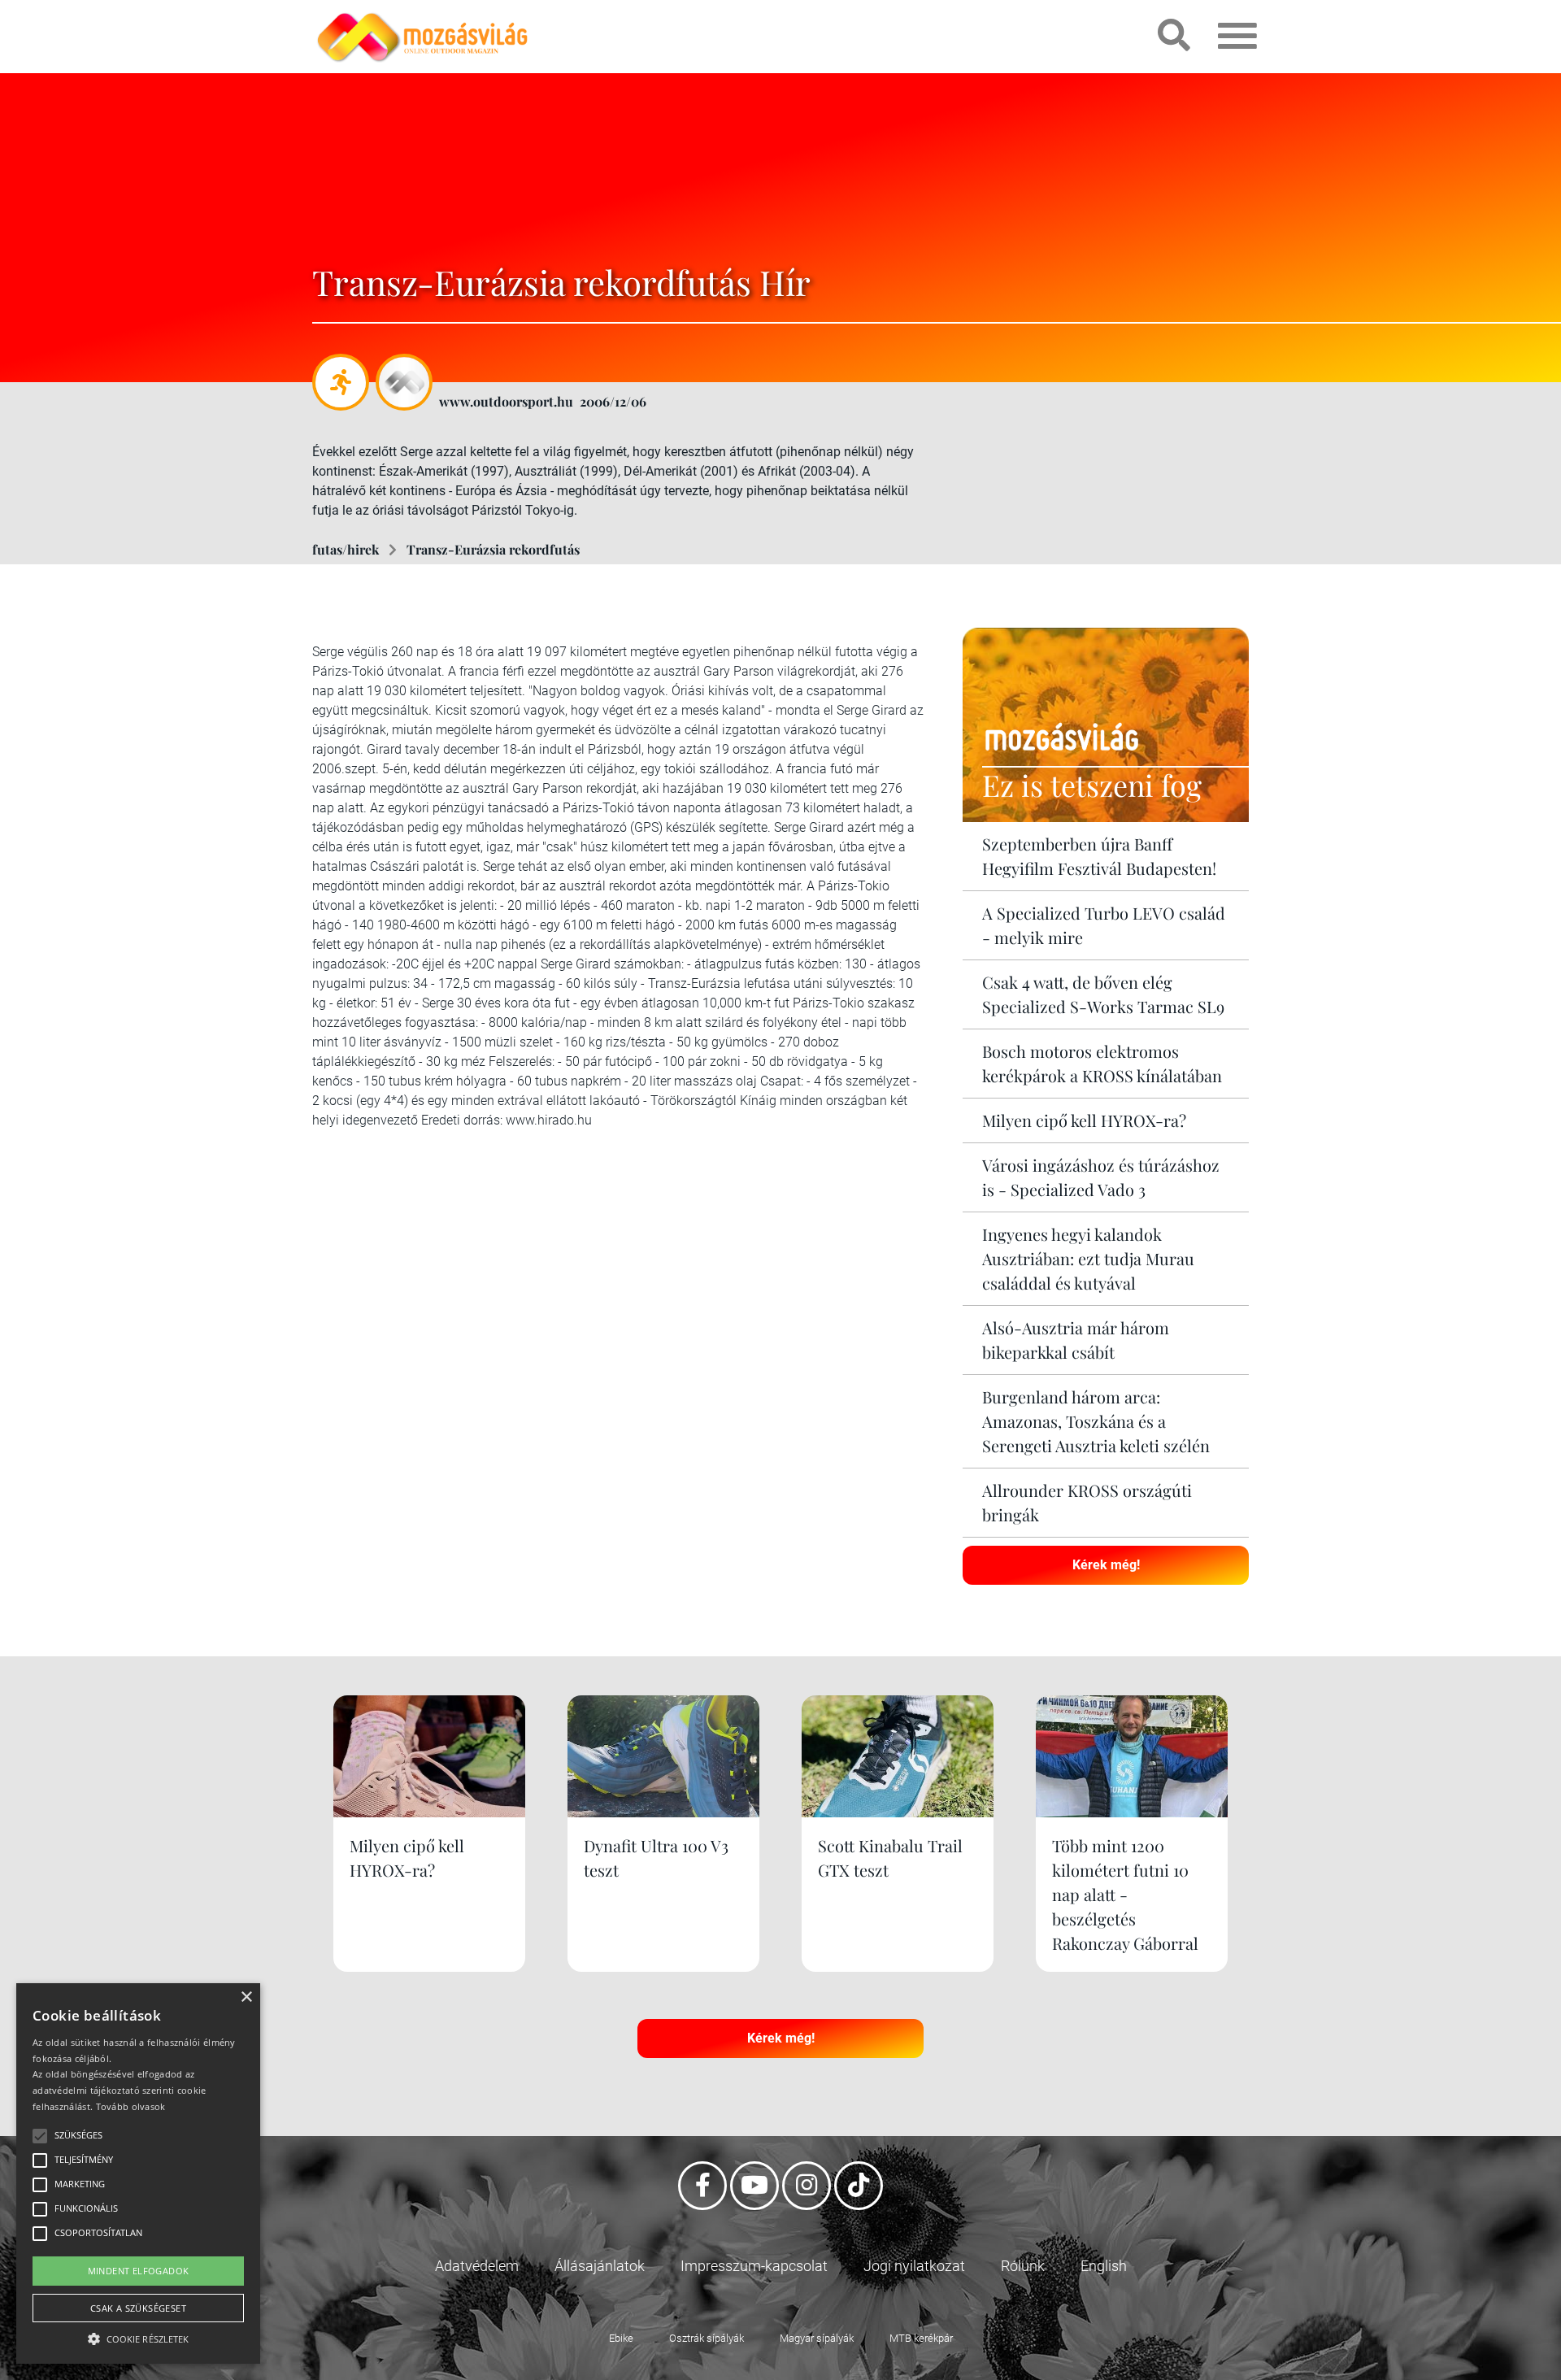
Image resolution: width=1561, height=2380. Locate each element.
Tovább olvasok (131, 2106)
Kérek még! (1106, 1565)
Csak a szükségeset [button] (138, 2308)
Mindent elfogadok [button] (139, 2271)
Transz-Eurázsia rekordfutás (493, 549)
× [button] (246, 1997)
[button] (138, 2336)
